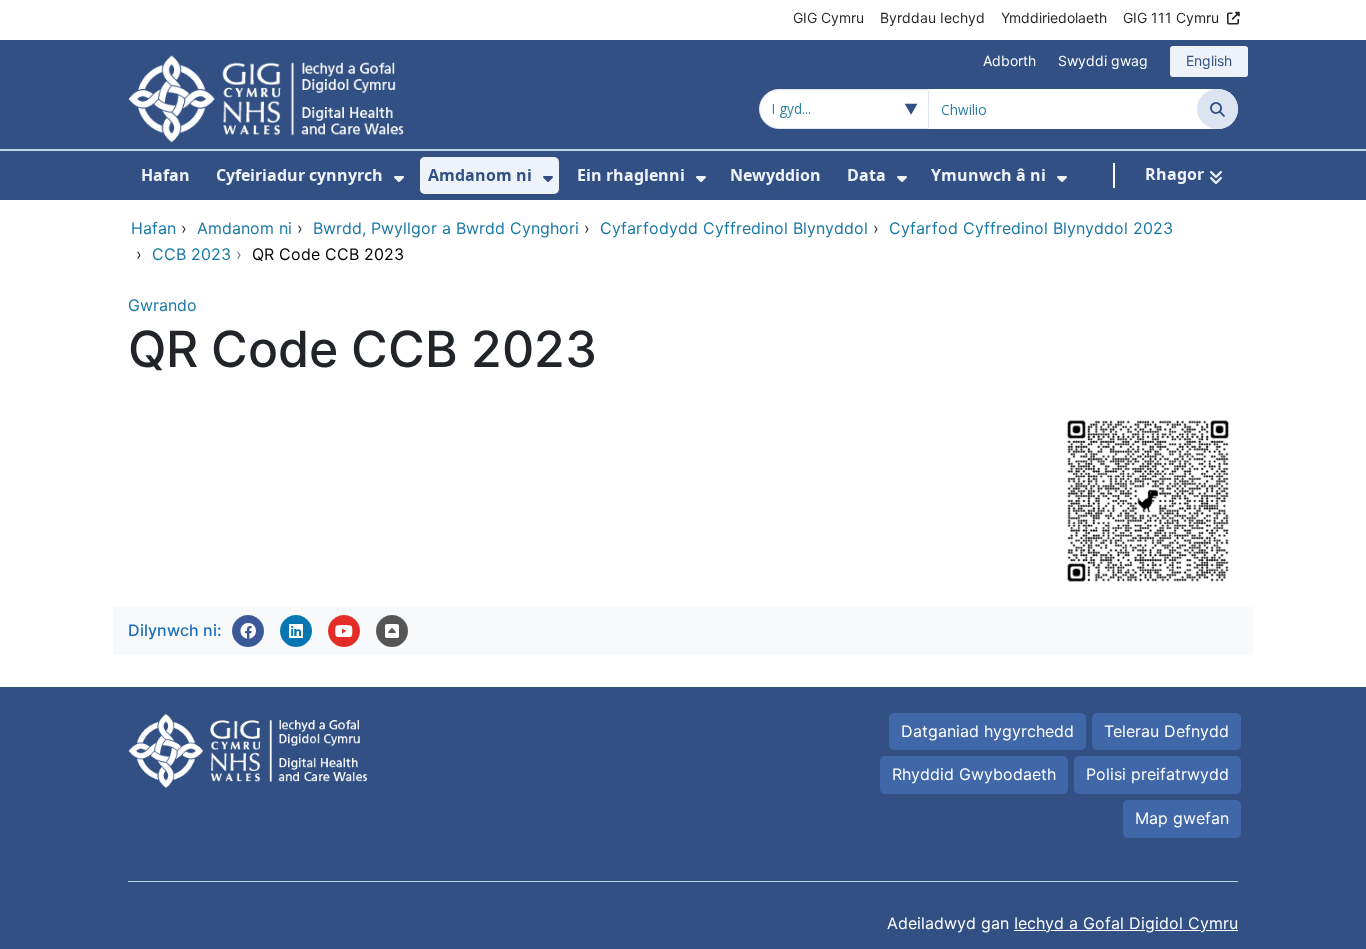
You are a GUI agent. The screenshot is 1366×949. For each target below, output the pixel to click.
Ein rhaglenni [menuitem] (631, 175)
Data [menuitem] (866, 175)
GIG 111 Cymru (1171, 17)
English (1209, 60)
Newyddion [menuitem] (775, 175)
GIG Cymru (828, 17)
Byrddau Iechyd (932, 17)
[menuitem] (399, 178)
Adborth (1009, 60)
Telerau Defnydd (1166, 731)
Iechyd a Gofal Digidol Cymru (1126, 923)
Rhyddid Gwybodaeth (974, 774)
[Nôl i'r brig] (392, 631)
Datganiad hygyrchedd (987, 731)
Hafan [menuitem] (165, 175)
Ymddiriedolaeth (1054, 17)
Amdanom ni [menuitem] (480, 175)
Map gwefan (1182, 818)
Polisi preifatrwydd (1157, 774)
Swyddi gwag (1103, 60)
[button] (248, 631)
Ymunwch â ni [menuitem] (988, 175)
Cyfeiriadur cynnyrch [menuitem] (299, 175)
